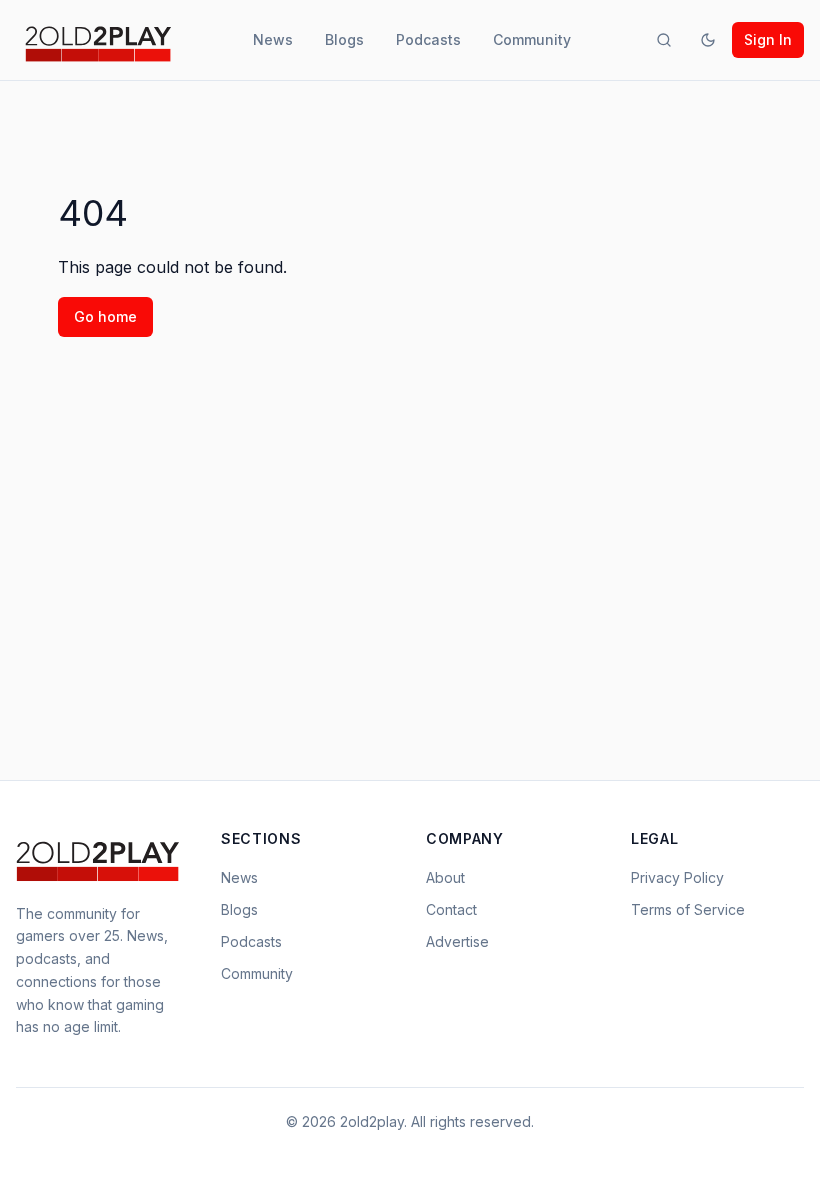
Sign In (768, 39)
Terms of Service (688, 909)
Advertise (457, 941)
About (445, 877)
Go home (105, 316)
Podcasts (428, 39)
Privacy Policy (677, 877)
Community (532, 39)
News (273, 39)
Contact (451, 909)
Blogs (344, 39)
